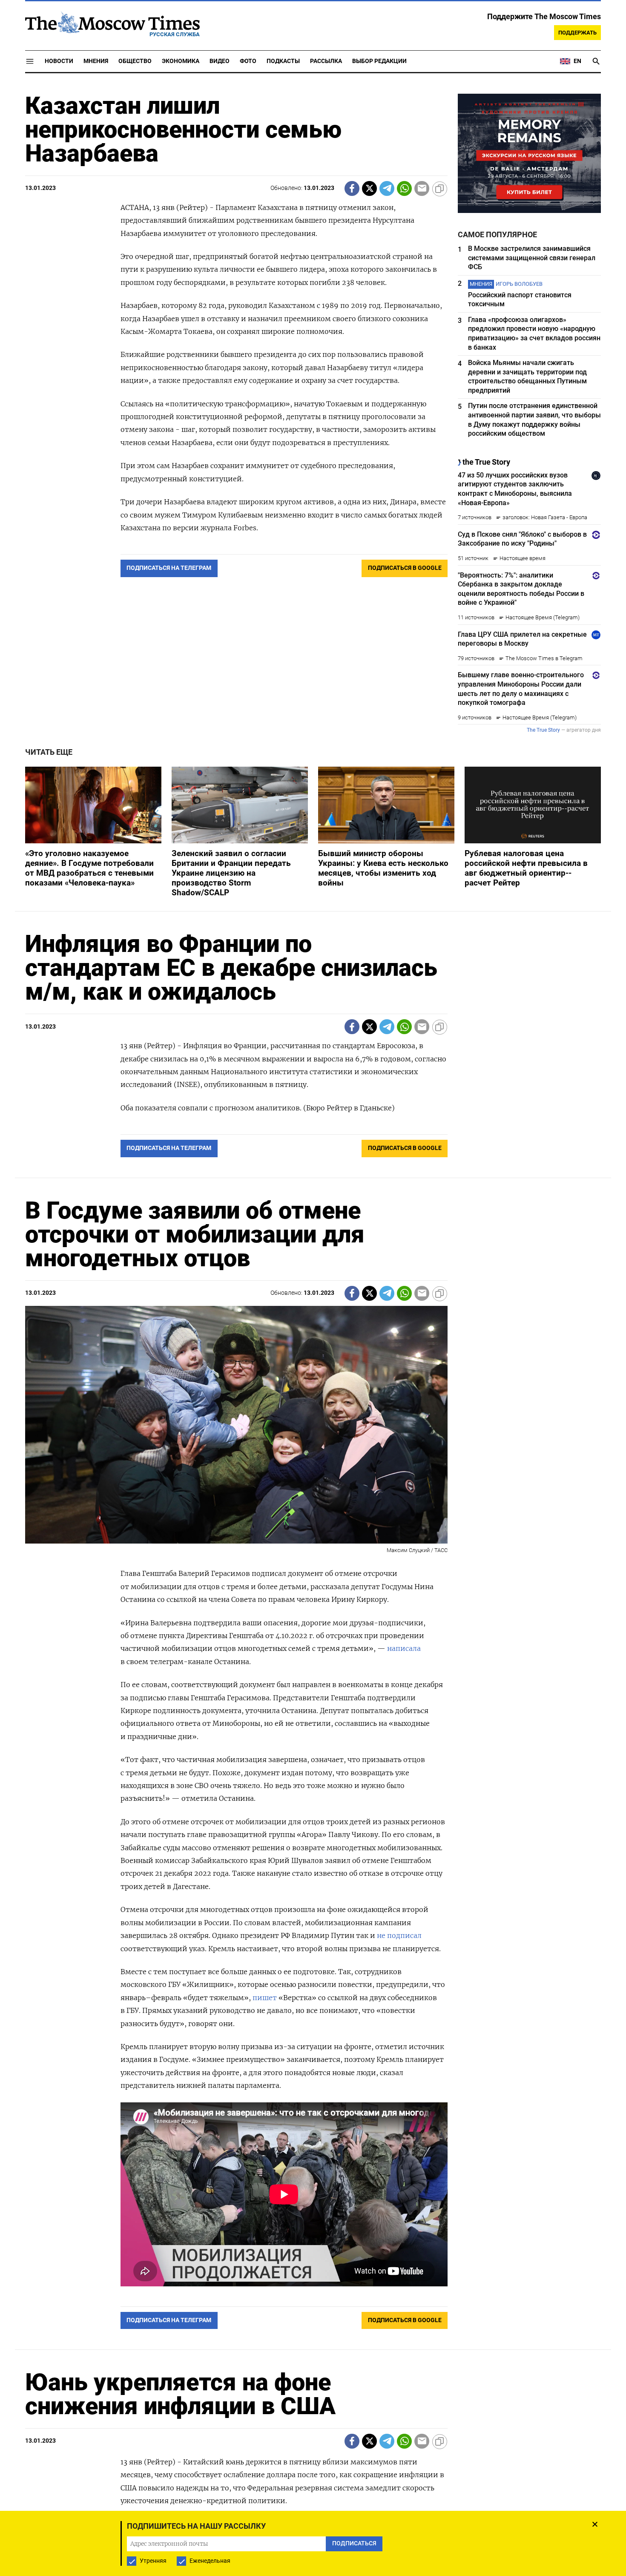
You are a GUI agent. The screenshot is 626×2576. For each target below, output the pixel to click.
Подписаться (313, 1338)
